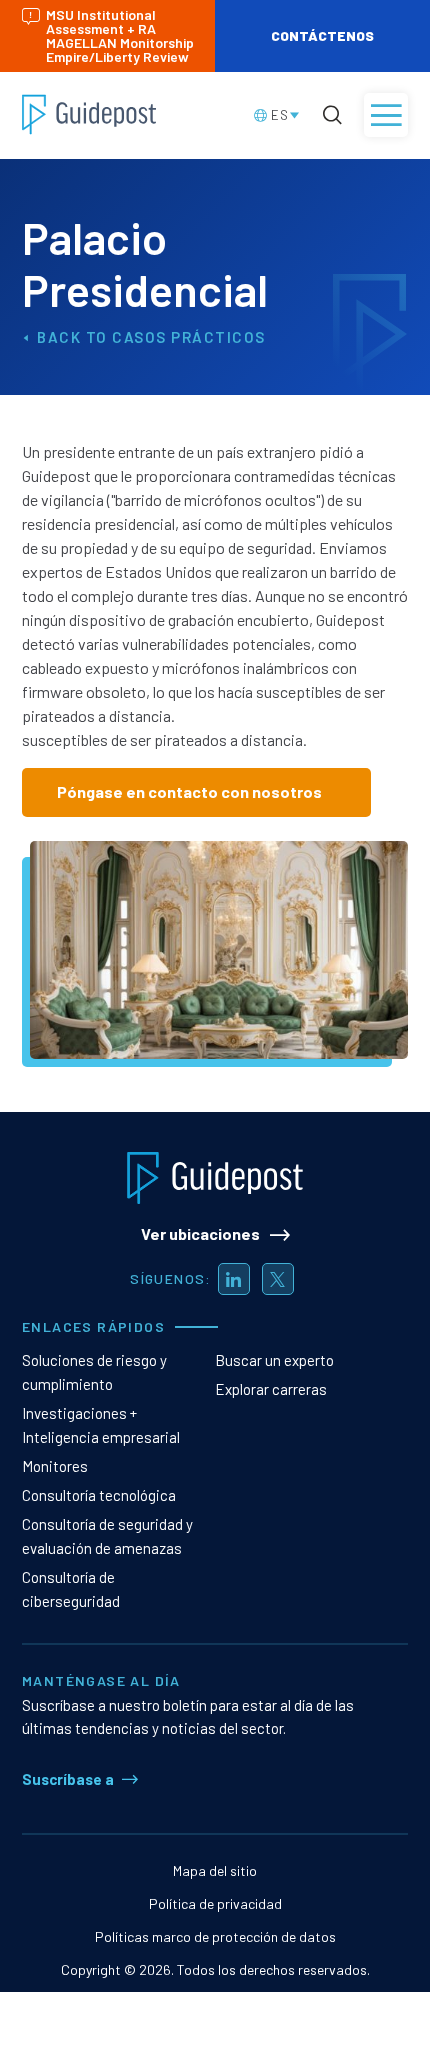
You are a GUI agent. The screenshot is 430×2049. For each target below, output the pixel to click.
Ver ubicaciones (200, 1233)
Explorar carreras (271, 1389)
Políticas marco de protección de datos (215, 1936)
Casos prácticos (189, 337)
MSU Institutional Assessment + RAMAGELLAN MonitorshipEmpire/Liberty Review (120, 35)
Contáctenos (322, 35)
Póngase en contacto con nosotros (189, 791)
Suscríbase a (68, 1779)
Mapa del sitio (215, 1870)
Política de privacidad (215, 1903)
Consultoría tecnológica (99, 1495)
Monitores (55, 1466)
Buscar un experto (274, 1360)
